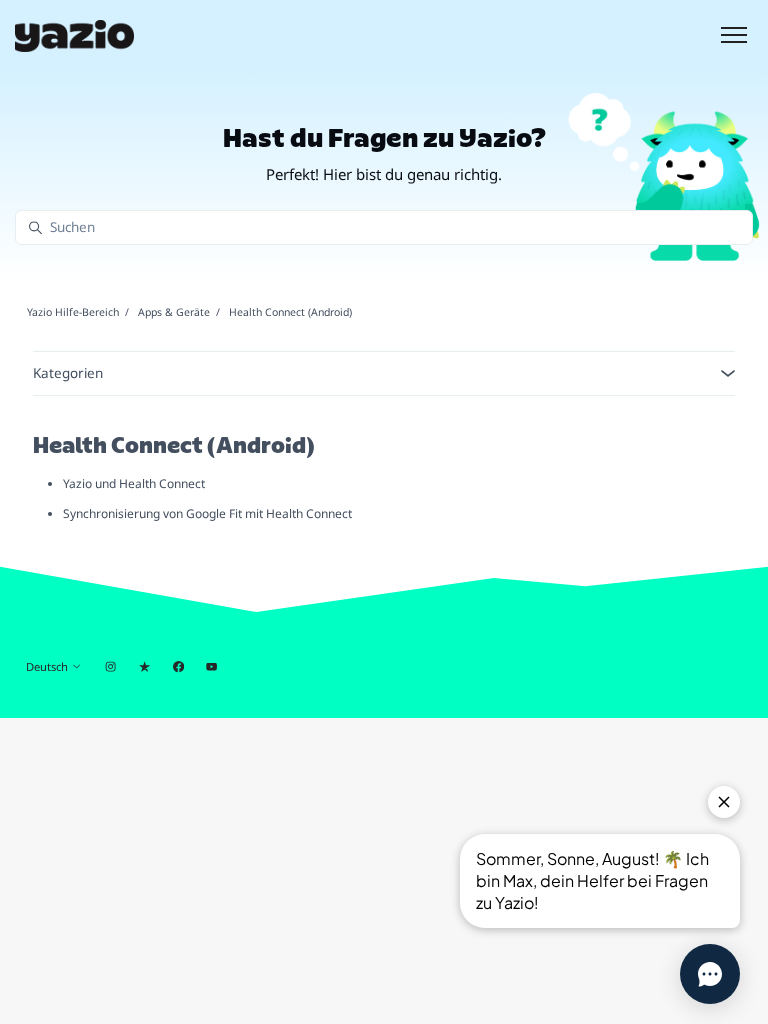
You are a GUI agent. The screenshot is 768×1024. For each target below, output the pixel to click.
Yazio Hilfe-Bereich (73, 312)
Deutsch (48, 666)
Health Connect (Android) (290, 312)
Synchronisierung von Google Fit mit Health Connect (207, 513)
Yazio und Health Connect (134, 483)
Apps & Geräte (174, 312)
